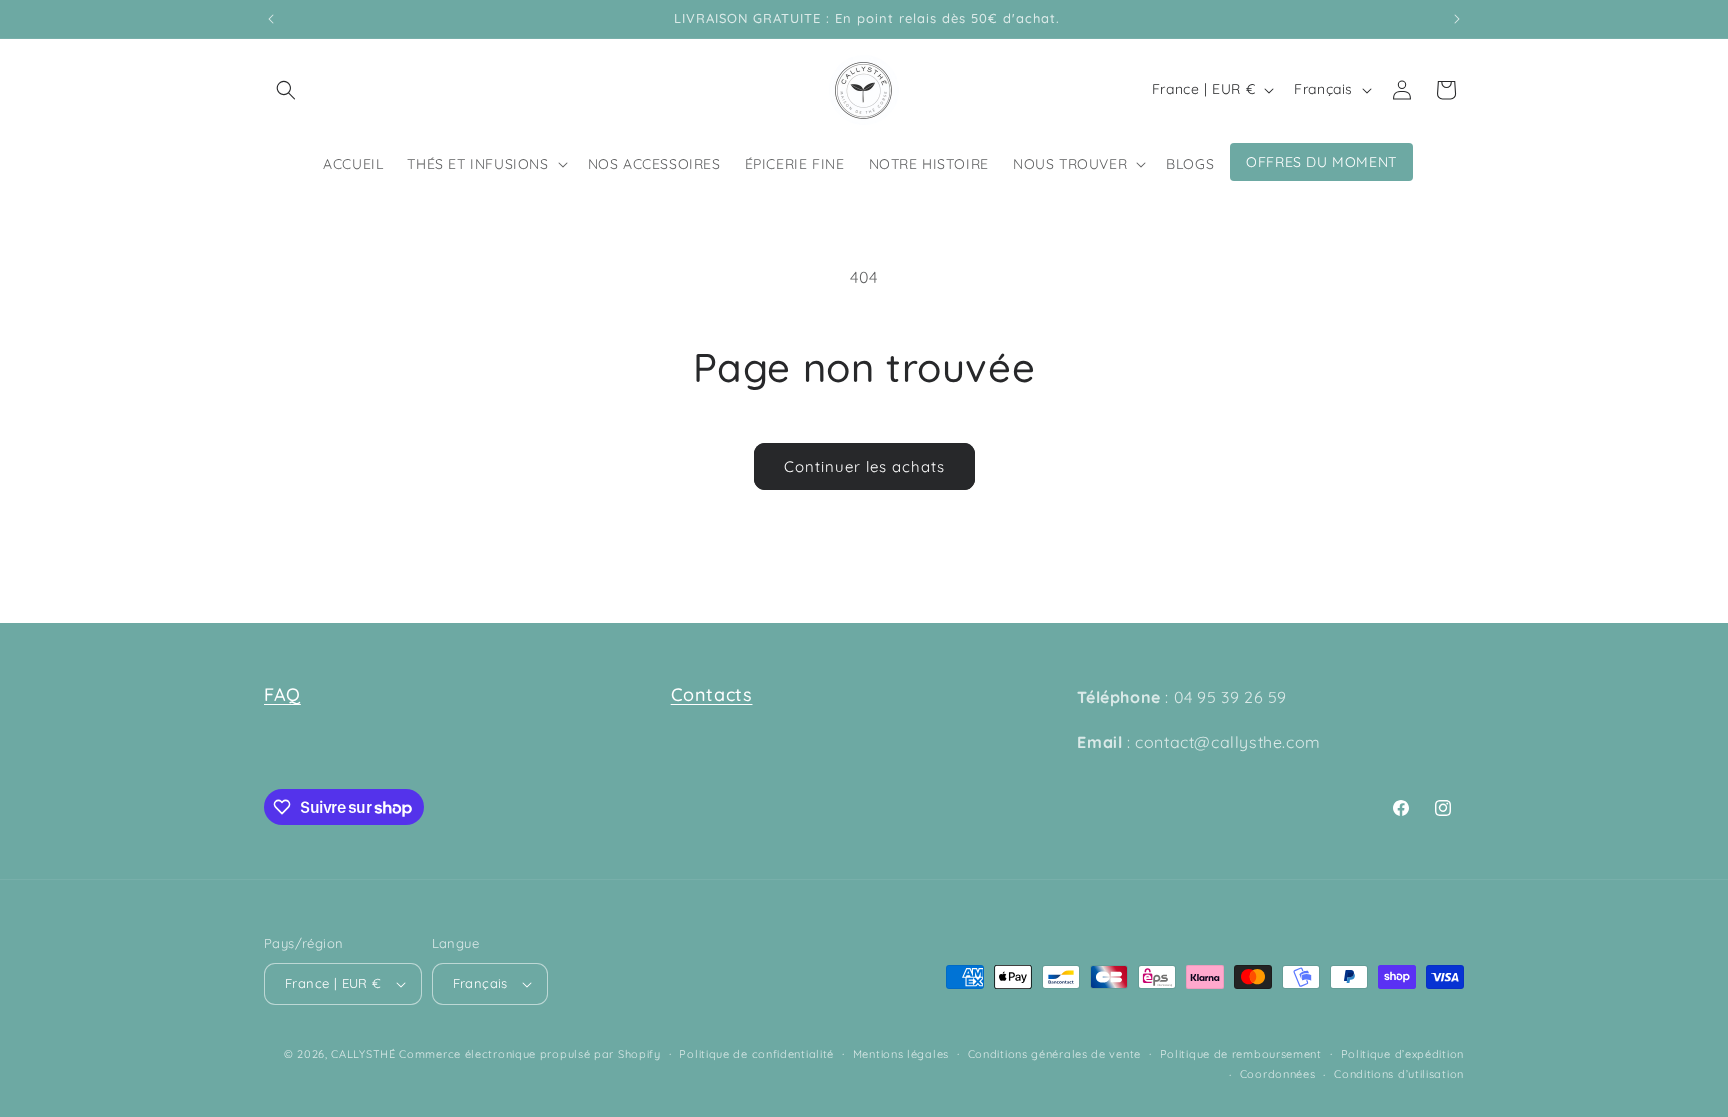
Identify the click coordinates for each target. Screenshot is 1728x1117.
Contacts (712, 694)
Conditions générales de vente (1054, 1054)
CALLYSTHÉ (365, 1054)
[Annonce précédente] (271, 19)
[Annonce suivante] (1457, 19)
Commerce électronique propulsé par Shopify (529, 1054)
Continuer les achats (864, 466)
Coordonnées (1278, 1074)
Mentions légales (901, 1054)
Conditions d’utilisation (1399, 1074)
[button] (286, 90)
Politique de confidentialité (756, 1054)
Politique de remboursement (1241, 1054)
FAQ (282, 694)
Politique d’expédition (1402, 1054)
